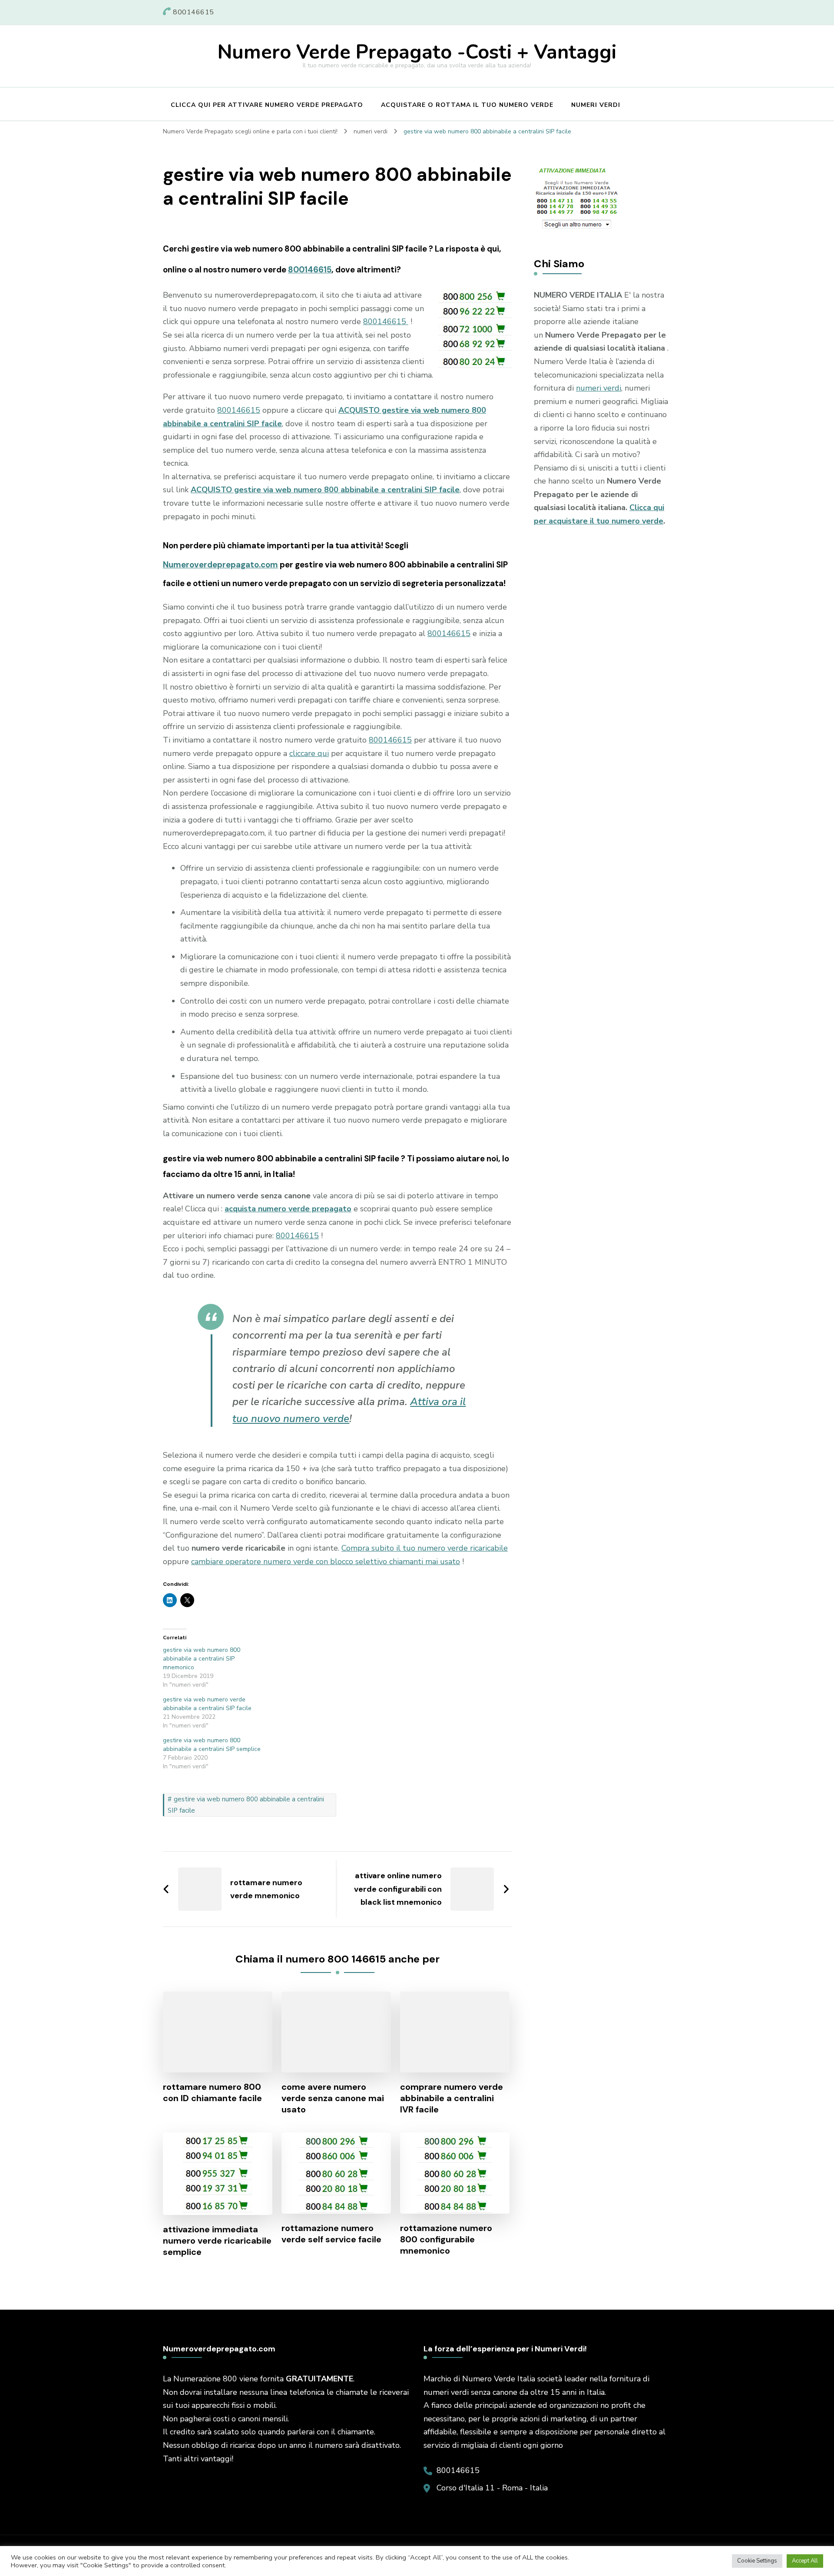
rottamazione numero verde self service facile (331, 2234)
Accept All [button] (805, 2561)
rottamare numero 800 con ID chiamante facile (212, 2092)
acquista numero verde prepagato (288, 1209)
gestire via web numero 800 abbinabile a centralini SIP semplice (212, 1745)
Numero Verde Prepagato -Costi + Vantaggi (417, 52)
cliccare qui (309, 753)
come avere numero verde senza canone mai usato (333, 2098)
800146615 (310, 270)
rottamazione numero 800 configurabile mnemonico (446, 2239)
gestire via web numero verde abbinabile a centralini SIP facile (207, 1704)
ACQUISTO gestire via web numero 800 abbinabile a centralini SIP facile (325, 490)
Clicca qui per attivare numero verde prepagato (267, 105)
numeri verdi (599, 388)
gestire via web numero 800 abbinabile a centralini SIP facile (246, 1805)
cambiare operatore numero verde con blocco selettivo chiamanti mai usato (326, 1562)
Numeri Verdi (596, 105)
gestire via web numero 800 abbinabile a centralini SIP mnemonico (202, 1659)
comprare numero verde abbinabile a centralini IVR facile (452, 2098)
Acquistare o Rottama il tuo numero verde (467, 105)
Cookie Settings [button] (757, 2561)
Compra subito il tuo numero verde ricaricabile (425, 1548)
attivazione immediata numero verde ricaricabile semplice (217, 2241)
